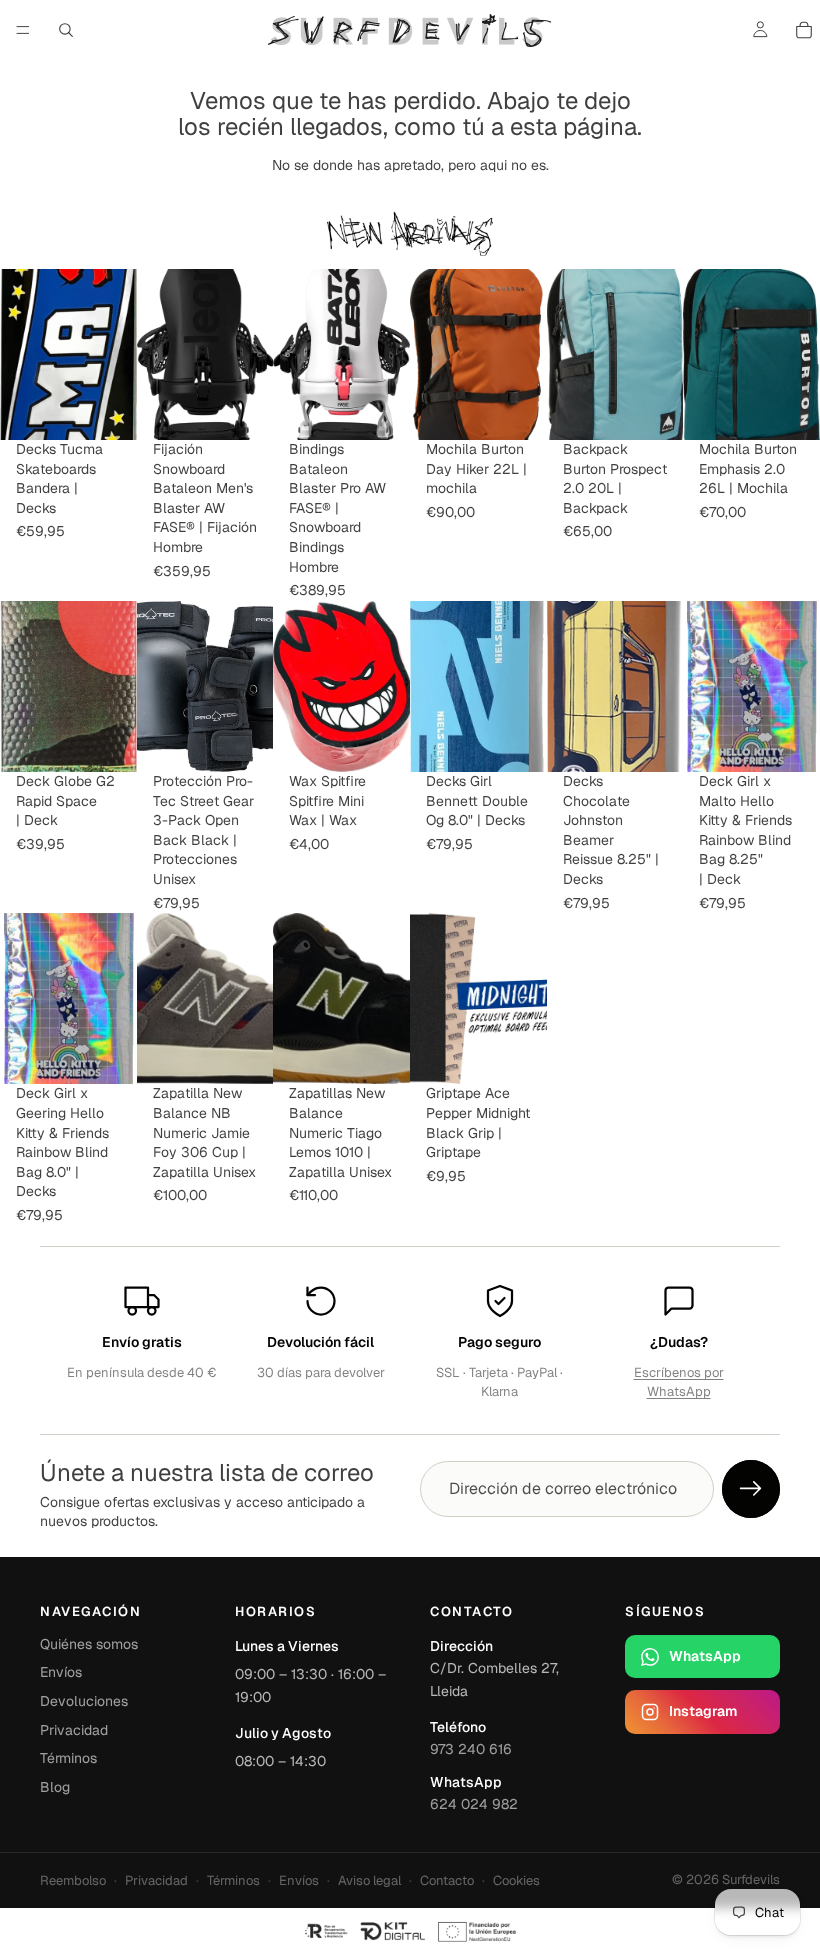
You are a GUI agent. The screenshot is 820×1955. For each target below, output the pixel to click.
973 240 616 (471, 1749)
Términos (68, 1758)
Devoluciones (84, 1701)
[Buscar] (66, 30)
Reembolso (73, 1880)
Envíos (61, 1672)
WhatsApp (705, 1656)
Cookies (516, 1880)
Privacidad (74, 1730)
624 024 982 (474, 1804)
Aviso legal (369, 1880)
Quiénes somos (89, 1644)
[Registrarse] (751, 1489)
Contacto (447, 1880)
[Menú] (23, 30)
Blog (55, 1787)
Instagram (703, 1711)
